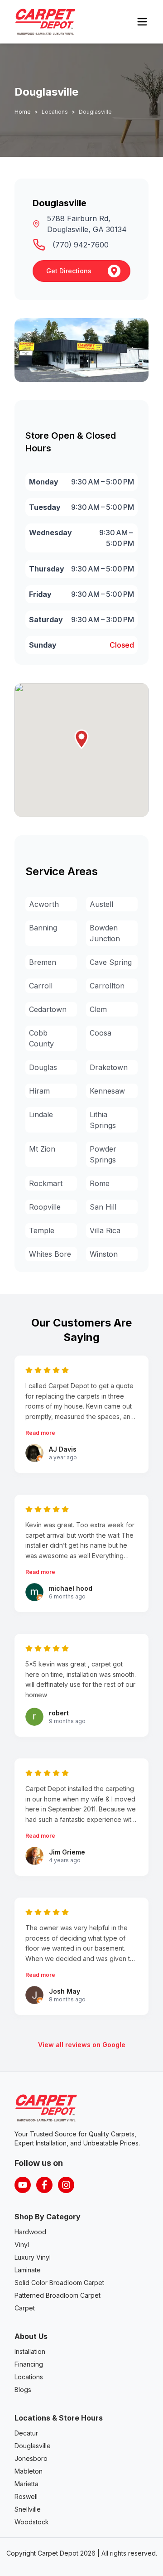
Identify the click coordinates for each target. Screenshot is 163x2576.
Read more (40, 1433)
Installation (30, 2351)
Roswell (26, 2496)
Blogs (23, 2390)
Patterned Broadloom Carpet (58, 2295)
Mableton (29, 2471)
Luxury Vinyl (33, 2257)
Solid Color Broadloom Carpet (59, 2283)
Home (23, 112)
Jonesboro (31, 2458)
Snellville (28, 2509)
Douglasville (33, 2446)
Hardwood (30, 2232)
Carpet (25, 2308)
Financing (29, 2364)
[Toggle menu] (142, 22)
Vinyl (22, 2244)
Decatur (26, 2433)
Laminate (28, 2270)
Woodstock (32, 2522)
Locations (29, 2377)
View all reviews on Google (82, 2045)
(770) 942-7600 (81, 245)
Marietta (26, 2484)
